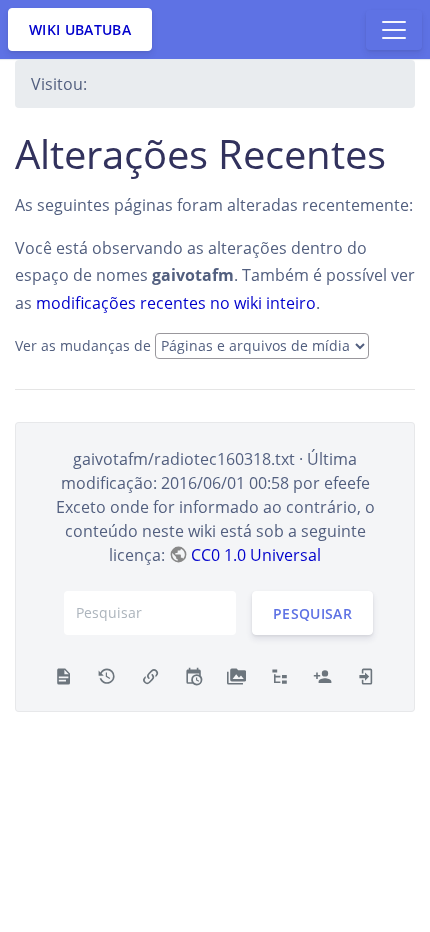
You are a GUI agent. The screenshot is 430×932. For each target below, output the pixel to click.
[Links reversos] (150, 675)
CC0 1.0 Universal (256, 555)
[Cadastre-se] (322, 675)
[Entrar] (366, 675)
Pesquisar (312, 612)
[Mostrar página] (63, 675)
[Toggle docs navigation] (394, 30)
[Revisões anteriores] (106, 675)
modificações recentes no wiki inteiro (176, 303)
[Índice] (279, 675)
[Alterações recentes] (193, 675)
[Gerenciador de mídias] (236, 675)
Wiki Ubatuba (80, 29)
